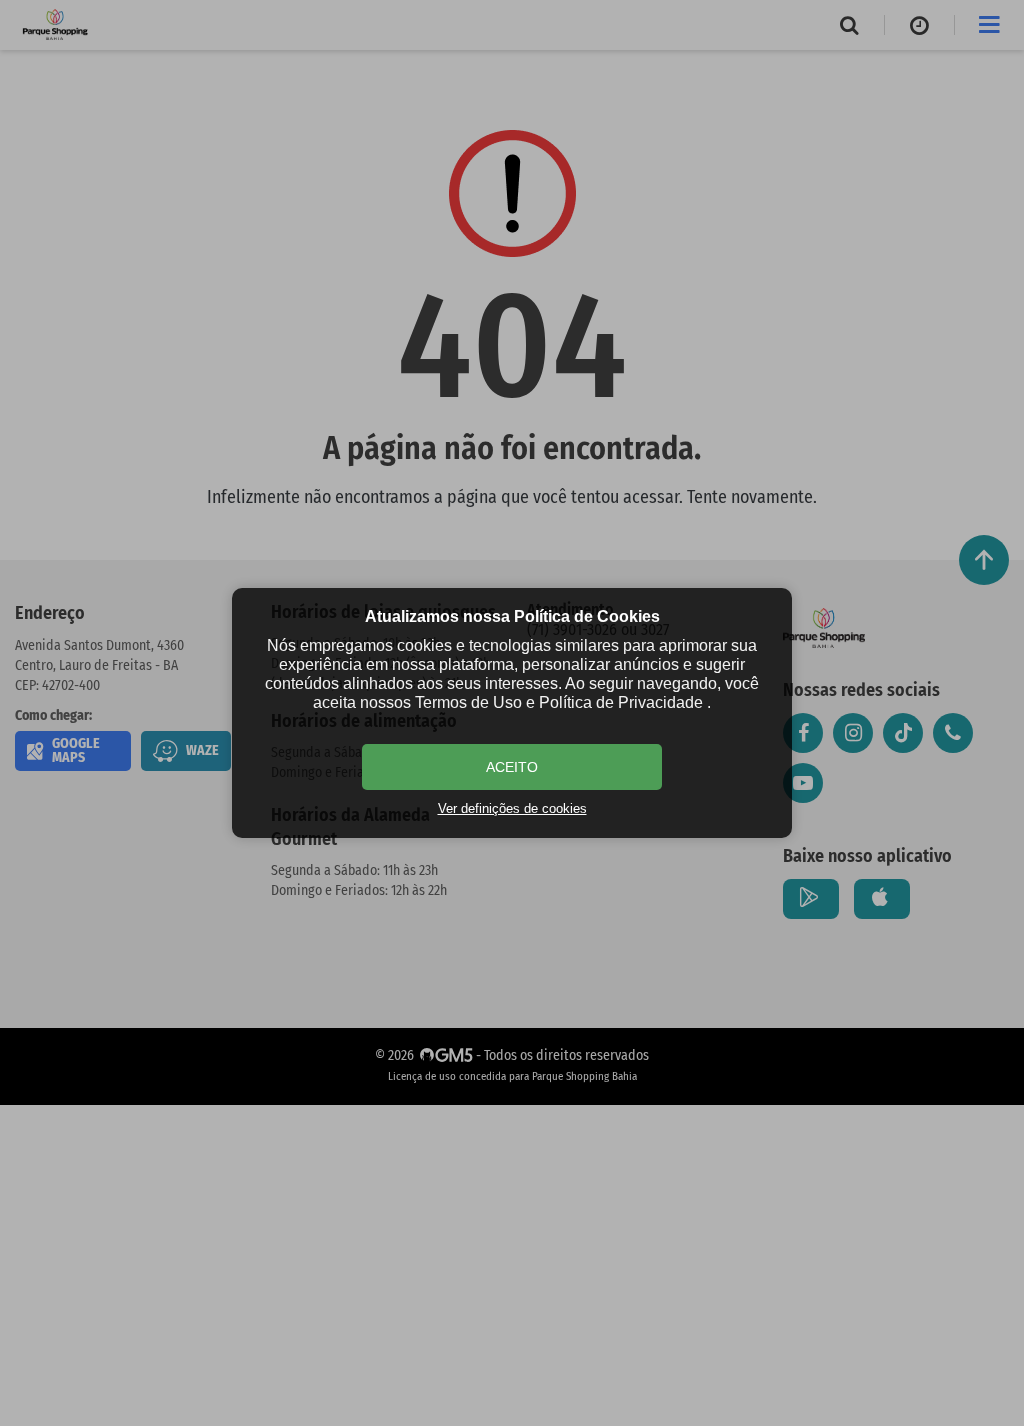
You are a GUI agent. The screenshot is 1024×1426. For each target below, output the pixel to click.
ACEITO (512, 767)
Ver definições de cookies (512, 808)
